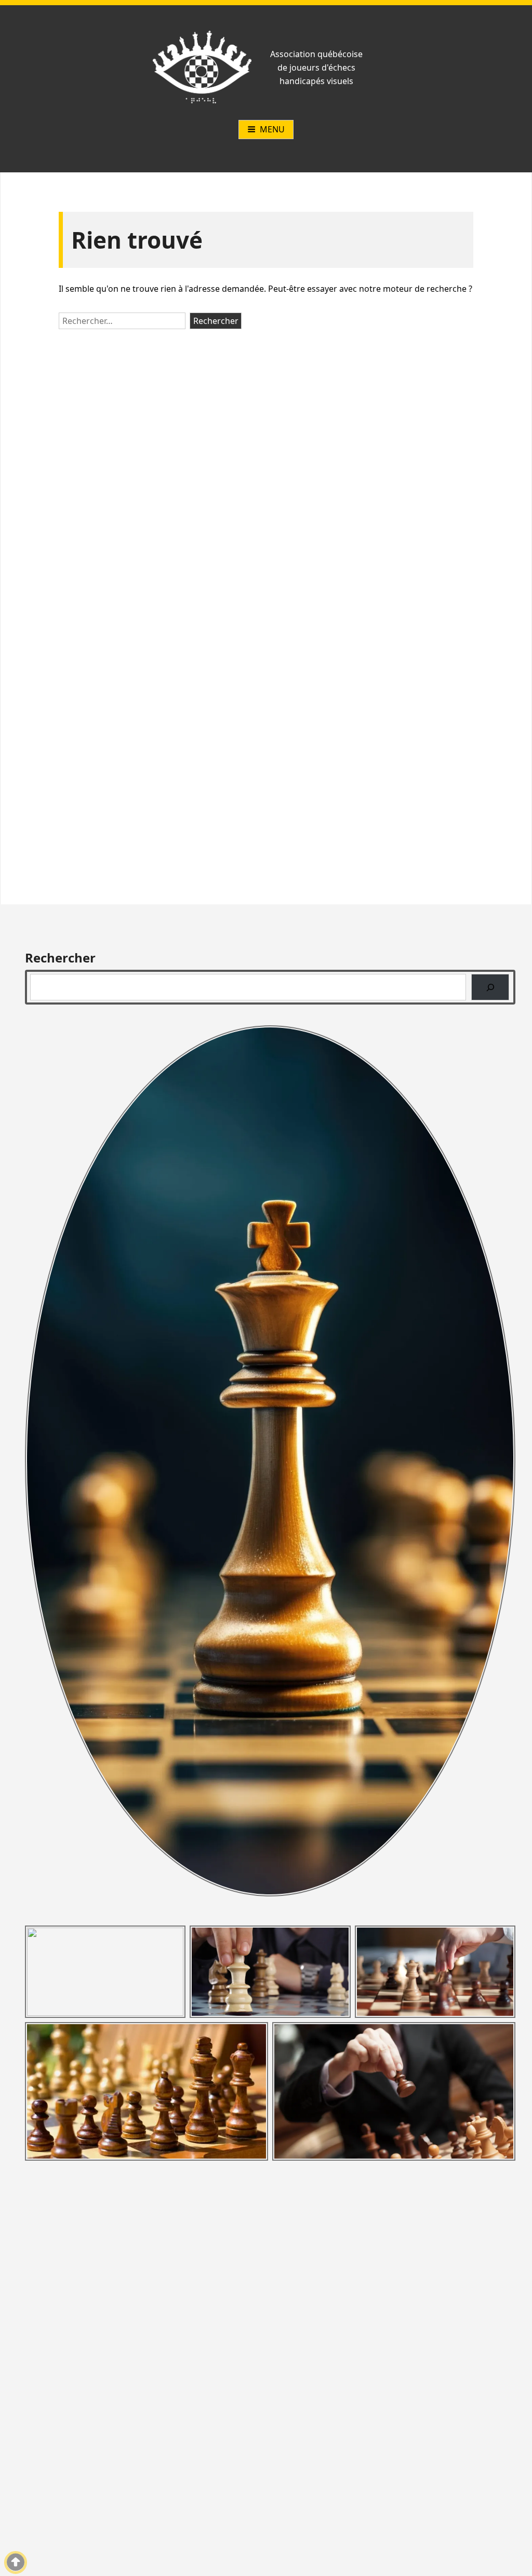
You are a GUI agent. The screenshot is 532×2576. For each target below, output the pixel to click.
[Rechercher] (490, 987)
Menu (272, 129)
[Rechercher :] (124, 321)
